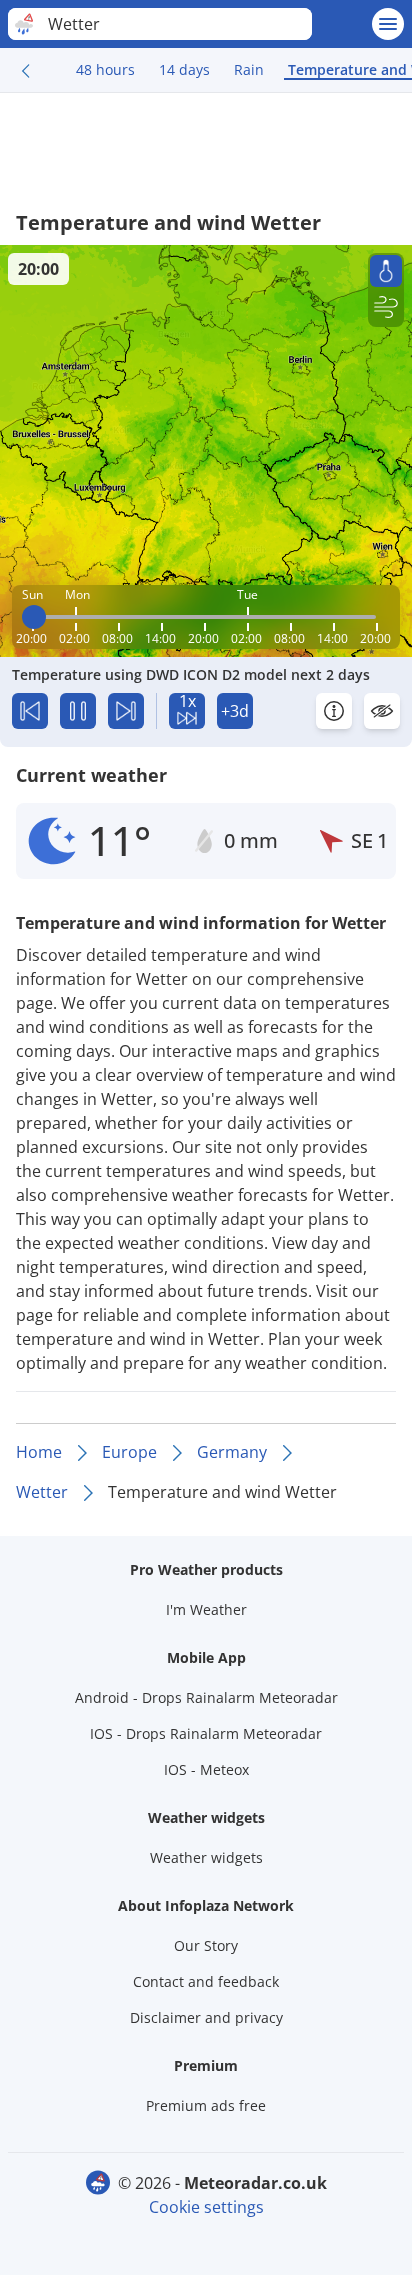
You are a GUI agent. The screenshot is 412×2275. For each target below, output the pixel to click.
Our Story (206, 1945)
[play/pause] (78, 711)
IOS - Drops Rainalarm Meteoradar (206, 1733)
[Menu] (388, 24)
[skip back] (30, 711)
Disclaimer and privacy (206, 2017)
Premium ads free (206, 2105)
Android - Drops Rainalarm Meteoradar (206, 1697)
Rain (249, 69)
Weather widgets (206, 1857)
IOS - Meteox (206, 1769)
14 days (184, 69)
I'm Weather (206, 1609)
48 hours (105, 69)
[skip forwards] (126, 711)
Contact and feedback (206, 1981)
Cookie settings (206, 2207)
